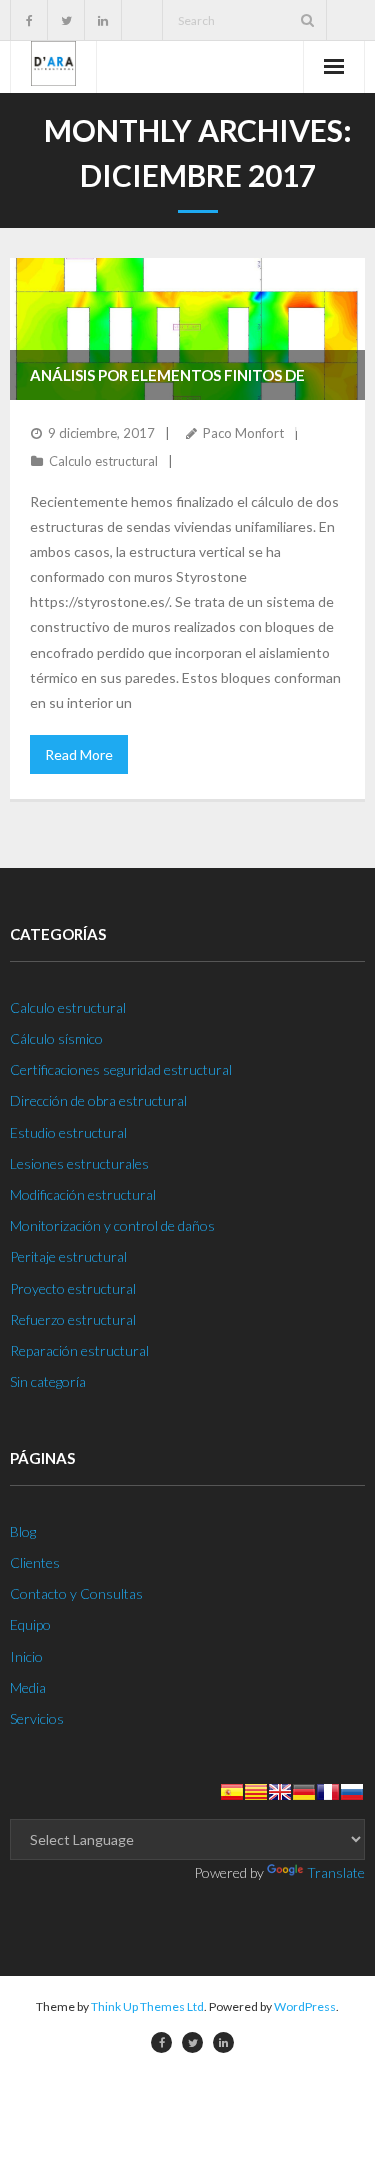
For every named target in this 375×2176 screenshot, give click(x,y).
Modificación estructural (83, 1194)
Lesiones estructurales (79, 1163)
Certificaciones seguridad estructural (121, 1069)
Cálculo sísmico (56, 1038)
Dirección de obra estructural (98, 1100)
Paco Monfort (243, 433)
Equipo (30, 1624)
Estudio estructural (68, 1132)
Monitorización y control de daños (112, 1225)
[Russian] (352, 1792)
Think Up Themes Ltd (147, 2006)
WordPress (305, 2006)
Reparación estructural (79, 1350)
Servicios (37, 1718)
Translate (336, 1872)
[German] (304, 1792)
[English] (280, 1792)
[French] (328, 1792)
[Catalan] (256, 1792)
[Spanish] (232, 1792)
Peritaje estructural (68, 1256)
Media (28, 1687)
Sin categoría (48, 1381)
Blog (23, 1531)
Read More (79, 754)
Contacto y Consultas (76, 1593)
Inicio (26, 1656)
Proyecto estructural (73, 1288)
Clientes (35, 1562)
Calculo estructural (103, 461)
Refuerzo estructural (73, 1319)
